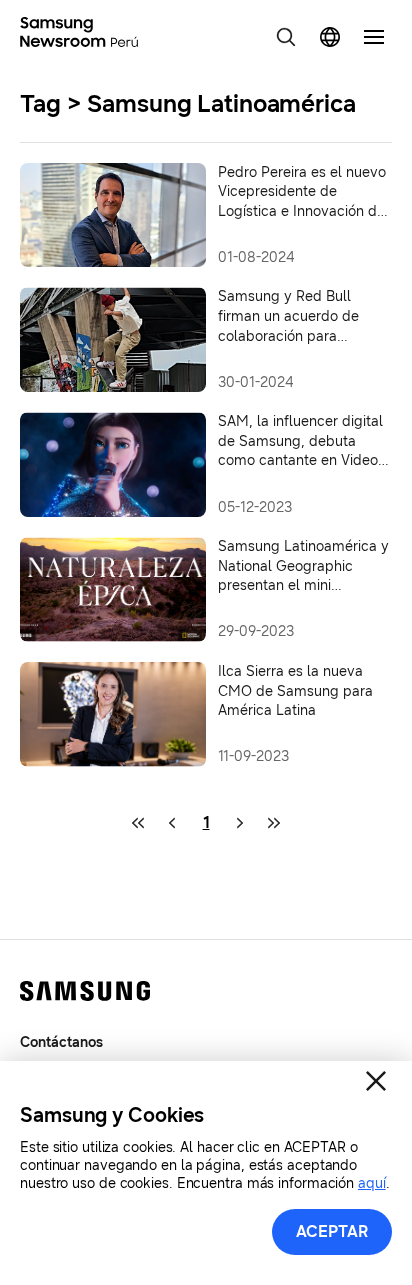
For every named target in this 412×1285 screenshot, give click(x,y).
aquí (372, 1183)
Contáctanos (61, 1042)
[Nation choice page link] (330, 37)
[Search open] (286, 37)
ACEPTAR (332, 1231)
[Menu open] (374, 37)
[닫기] (376, 1081)
